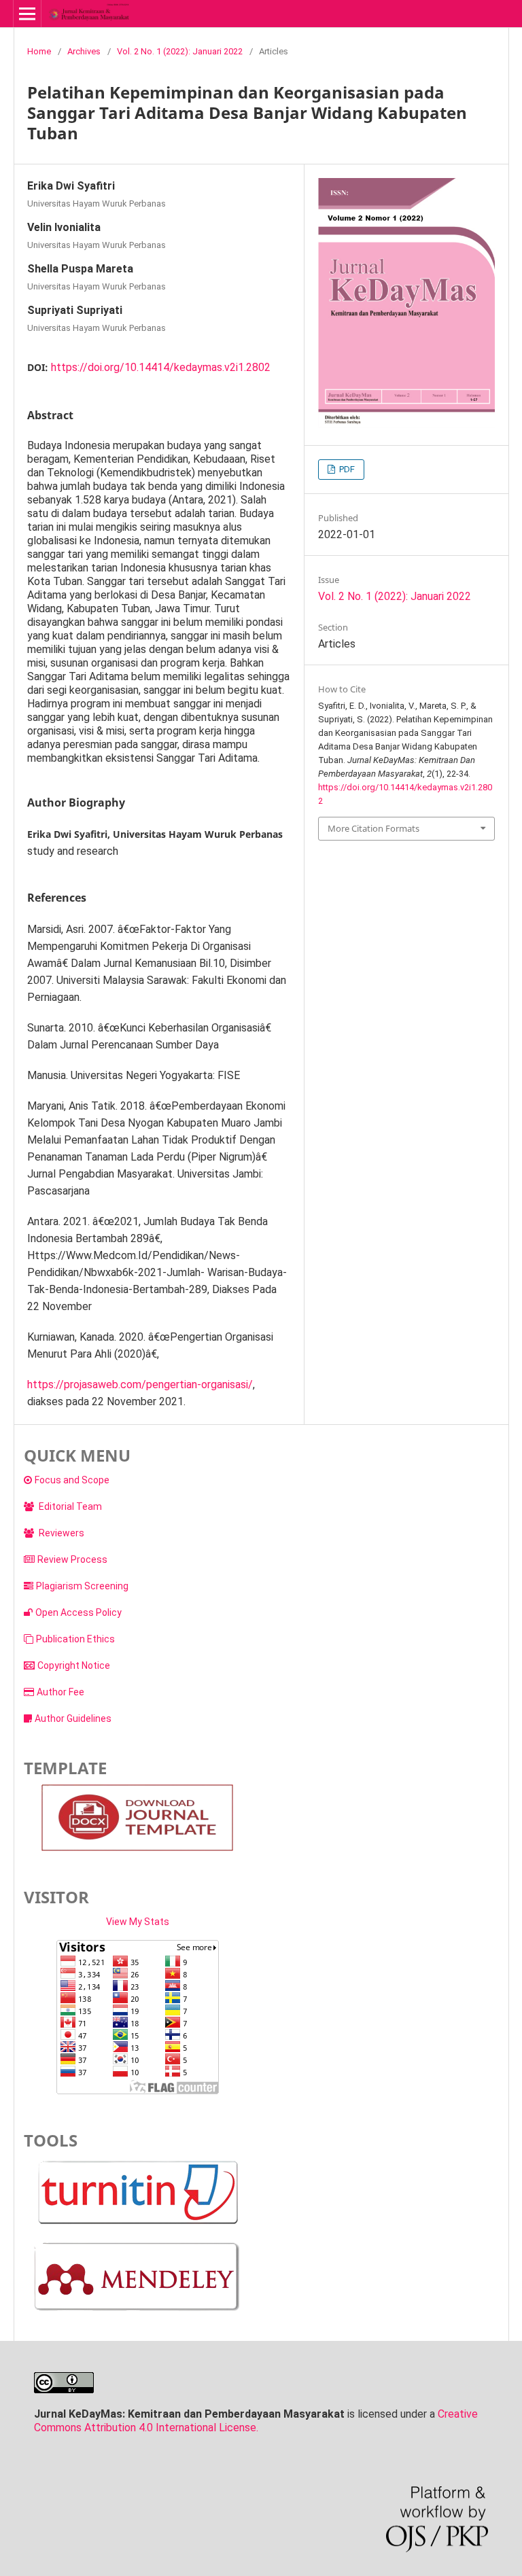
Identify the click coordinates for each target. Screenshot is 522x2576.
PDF (346, 469)
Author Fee (60, 1692)
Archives (84, 51)
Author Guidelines (73, 1718)
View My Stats (138, 1922)
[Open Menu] (27, 14)
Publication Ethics (75, 1639)
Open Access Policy (79, 1612)
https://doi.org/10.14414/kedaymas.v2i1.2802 (161, 367)
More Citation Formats (373, 828)
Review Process (72, 1559)
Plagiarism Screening (82, 1586)
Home (39, 51)
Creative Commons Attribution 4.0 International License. (256, 2421)
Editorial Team (69, 1506)
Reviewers (60, 1533)
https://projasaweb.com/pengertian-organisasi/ (140, 1384)
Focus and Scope (72, 1480)
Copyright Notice (74, 1665)
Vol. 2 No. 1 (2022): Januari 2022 (180, 51)
